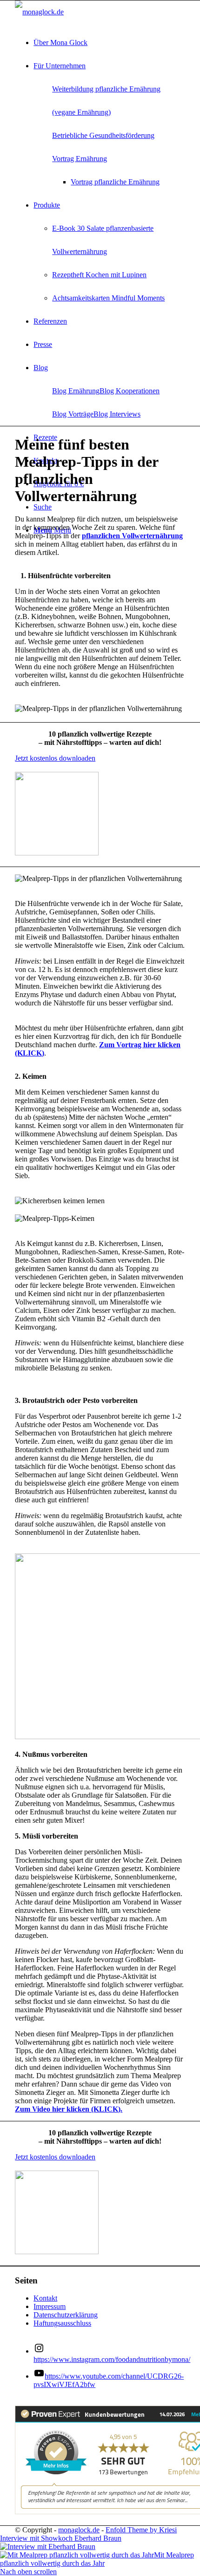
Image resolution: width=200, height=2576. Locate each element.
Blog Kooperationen (130, 391)
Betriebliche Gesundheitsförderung (103, 135)
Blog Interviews (117, 414)
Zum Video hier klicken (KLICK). (69, 2109)
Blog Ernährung (76, 391)
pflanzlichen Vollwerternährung (132, 536)
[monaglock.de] (39, 12)
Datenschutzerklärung (66, 2315)
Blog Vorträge (73, 414)
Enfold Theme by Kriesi (141, 2530)
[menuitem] (109, 43)
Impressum (50, 2306)
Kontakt (45, 2298)
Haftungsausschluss (62, 2323)
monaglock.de (79, 2530)
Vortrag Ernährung (80, 159)
